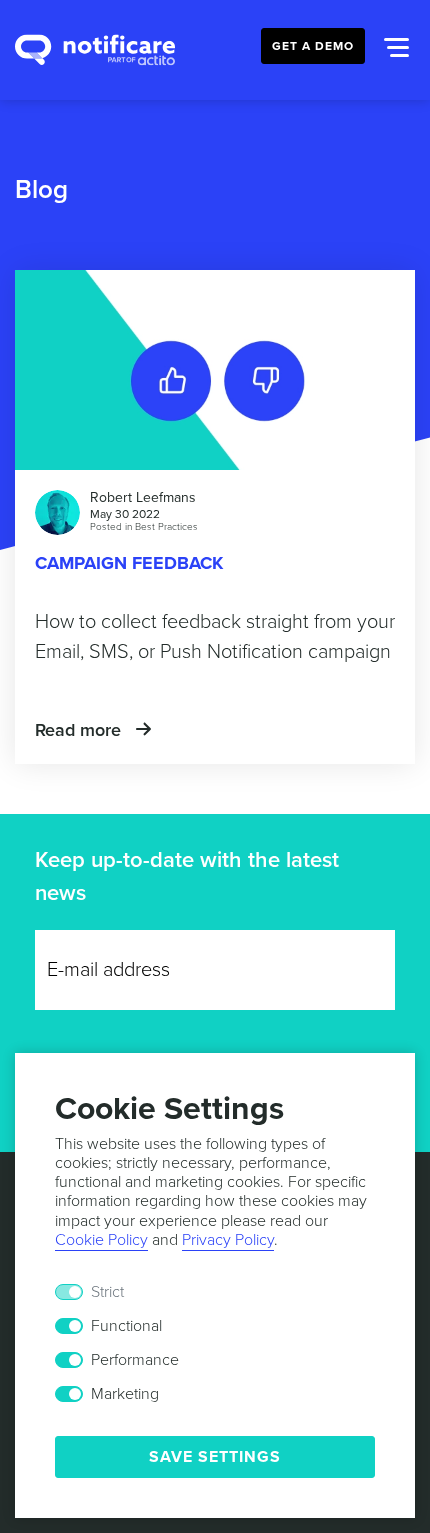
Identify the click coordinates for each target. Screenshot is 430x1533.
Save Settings (215, 1457)
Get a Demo (313, 46)
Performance (135, 1360)
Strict (107, 1292)
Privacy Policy (228, 1240)
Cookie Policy (101, 1240)
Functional (126, 1326)
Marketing (125, 1394)
